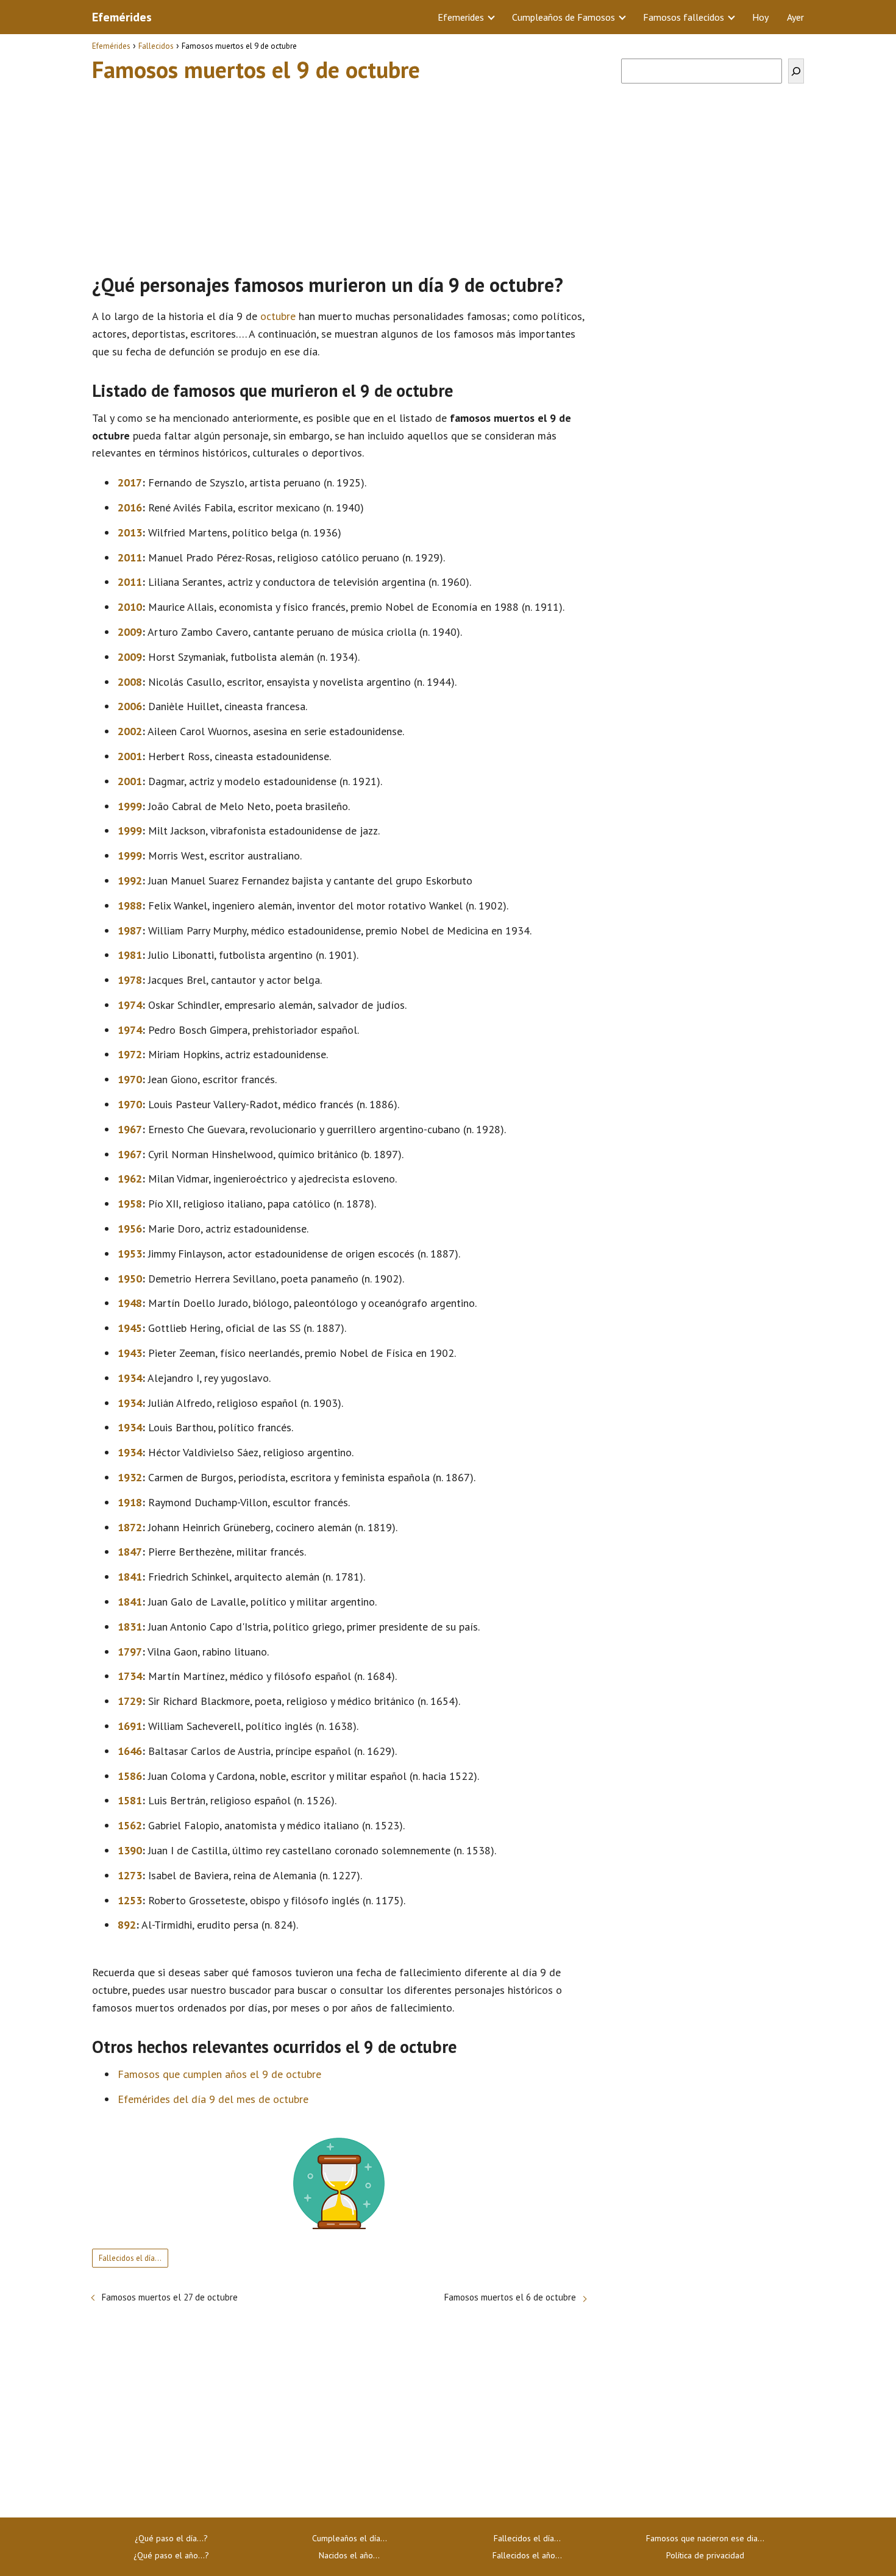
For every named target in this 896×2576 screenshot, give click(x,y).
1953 (130, 1254)
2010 (130, 607)
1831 (130, 1627)
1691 (130, 1726)
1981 (130, 955)
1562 (130, 1825)
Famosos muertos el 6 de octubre (510, 2297)
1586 (130, 1776)
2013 (130, 532)
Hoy (760, 17)
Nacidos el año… (349, 2555)
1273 (130, 1875)
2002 (130, 731)
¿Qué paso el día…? (171, 2538)
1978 (130, 980)
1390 (130, 1850)
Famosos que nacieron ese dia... (705, 2538)
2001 (130, 756)
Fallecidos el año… (527, 2555)
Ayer (795, 17)
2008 (130, 682)
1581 (130, 1800)
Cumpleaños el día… (350, 2538)
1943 (130, 1353)
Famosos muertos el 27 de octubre (170, 2297)
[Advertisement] (339, 173)
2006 (130, 706)
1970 (130, 1079)
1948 (130, 1303)
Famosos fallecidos (684, 17)
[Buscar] (796, 71)
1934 (130, 1378)
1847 (130, 1552)
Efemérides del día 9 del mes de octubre (213, 2099)
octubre (278, 316)
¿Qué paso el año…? (171, 2555)
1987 (130, 930)
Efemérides (122, 17)
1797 (130, 1652)
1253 (130, 1900)
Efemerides (461, 17)
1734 (130, 1676)
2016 (130, 507)
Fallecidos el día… (130, 2258)
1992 (130, 881)
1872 (130, 1527)
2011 (130, 557)
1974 (130, 1005)
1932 (130, 1477)
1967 (130, 1129)
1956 (130, 1229)
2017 (130, 482)
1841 (130, 1577)
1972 (130, 1054)
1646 (130, 1751)
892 (127, 1925)
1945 (130, 1328)
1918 (130, 1502)
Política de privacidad (705, 2555)
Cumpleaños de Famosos (564, 17)
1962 (130, 1179)
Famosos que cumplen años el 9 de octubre (219, 2074)
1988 (130, 906)
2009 (130, 632)
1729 (130, 1701)
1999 (130, 806)
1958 (130, 1204)
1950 (130, 1279)
